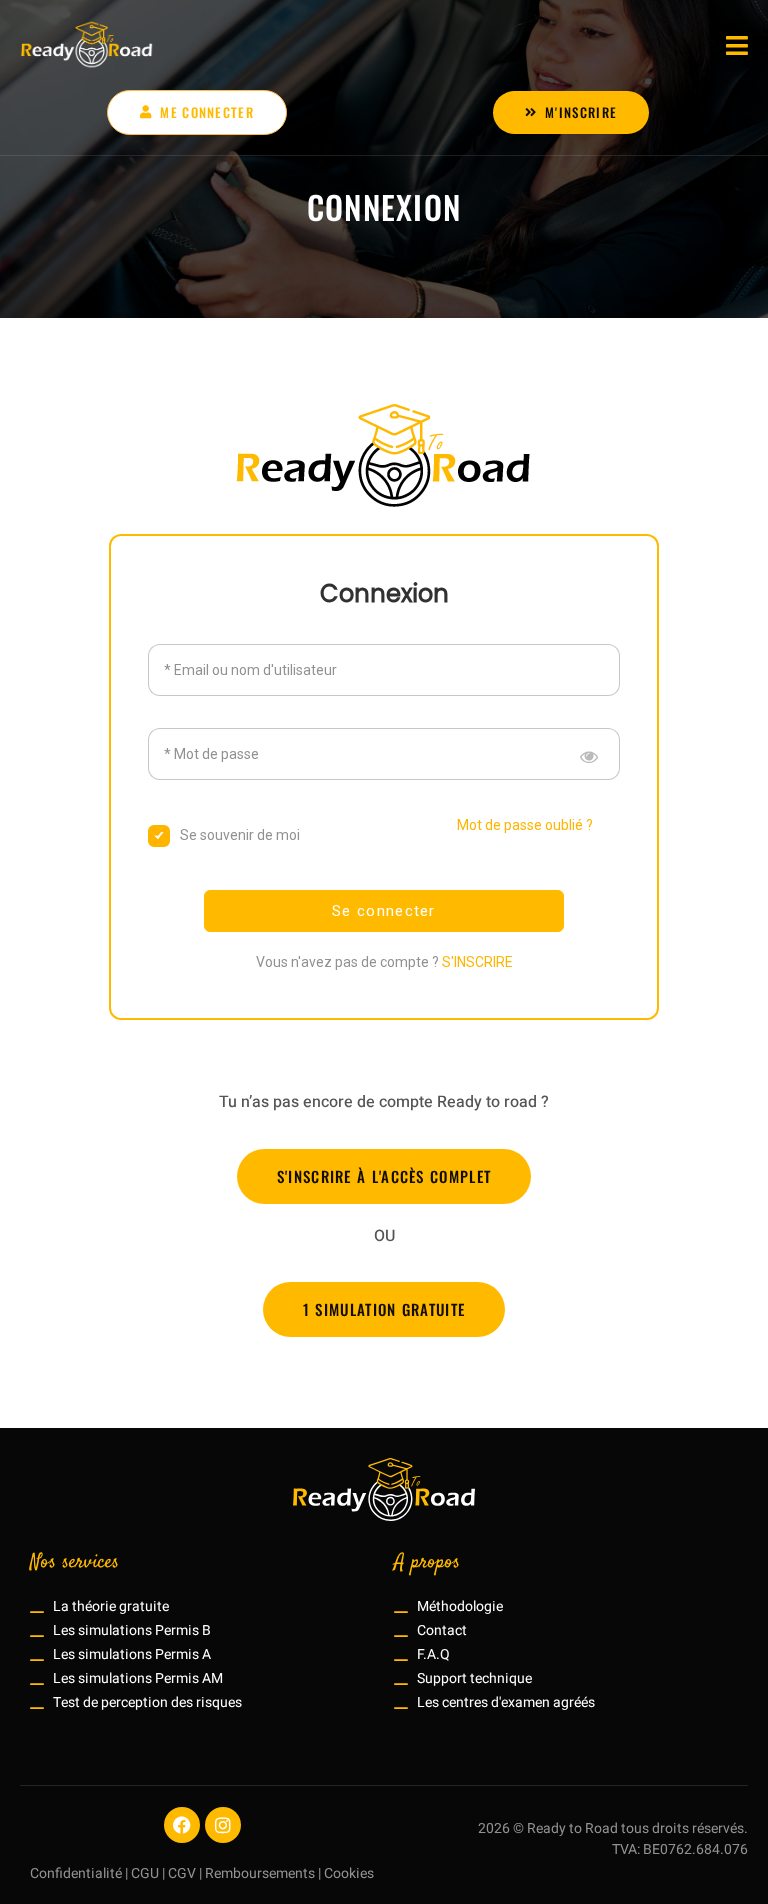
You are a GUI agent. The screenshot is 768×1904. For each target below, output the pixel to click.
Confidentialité (76, 1873)
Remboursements (260, 1873)
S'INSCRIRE (477, 962)
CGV (182, 1873)
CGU (145, 1873)
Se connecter (384, 911)
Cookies (349, 1873)
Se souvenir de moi (240, 835)
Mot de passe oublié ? (525, 825)
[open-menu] (737, 45)
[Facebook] (182, 1825)
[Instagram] (223, 1825)
